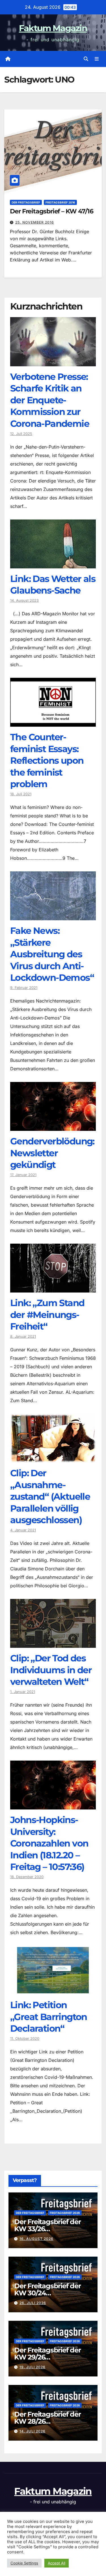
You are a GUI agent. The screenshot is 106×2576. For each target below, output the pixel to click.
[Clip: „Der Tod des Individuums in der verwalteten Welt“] (53, 1644)
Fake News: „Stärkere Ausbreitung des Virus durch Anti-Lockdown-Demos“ (52, 954)
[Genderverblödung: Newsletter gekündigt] (53, 1127)
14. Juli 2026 (33, 2431)
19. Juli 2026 (33, 2367)
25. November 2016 (35, 222)
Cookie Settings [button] (24, 2563)
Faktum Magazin (53, 28)
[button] (86, 59)
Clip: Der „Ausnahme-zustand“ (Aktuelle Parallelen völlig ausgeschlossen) (50, 1496)
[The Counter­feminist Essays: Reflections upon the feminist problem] (53, 722)
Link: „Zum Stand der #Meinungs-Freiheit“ (47, 1315)
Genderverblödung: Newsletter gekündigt (52, 1153)
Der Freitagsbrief (26, 202)
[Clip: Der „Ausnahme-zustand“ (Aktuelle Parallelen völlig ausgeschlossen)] (53, 1458)
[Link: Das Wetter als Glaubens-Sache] (53, 564)
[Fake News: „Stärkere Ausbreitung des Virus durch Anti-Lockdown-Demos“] (53, 916)
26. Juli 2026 (33, 2303)
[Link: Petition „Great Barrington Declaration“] (53, 1990)
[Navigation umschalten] (97, 59)
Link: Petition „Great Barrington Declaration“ (49, 2017)
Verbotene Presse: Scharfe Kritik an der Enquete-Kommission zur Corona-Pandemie (50, 400)
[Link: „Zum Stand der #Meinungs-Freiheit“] (53, 1288)
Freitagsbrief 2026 (65, 2213)
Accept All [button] (57, 2563)
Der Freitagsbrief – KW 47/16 (52, 211)
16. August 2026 (36, 2239)
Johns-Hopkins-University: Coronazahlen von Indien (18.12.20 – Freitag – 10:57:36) (49, 1843)
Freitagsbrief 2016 (60, 202)
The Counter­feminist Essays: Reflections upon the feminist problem (47, 760)
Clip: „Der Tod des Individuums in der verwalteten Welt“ (51, 1670)
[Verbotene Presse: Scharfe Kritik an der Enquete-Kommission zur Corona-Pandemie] (53, 362)
